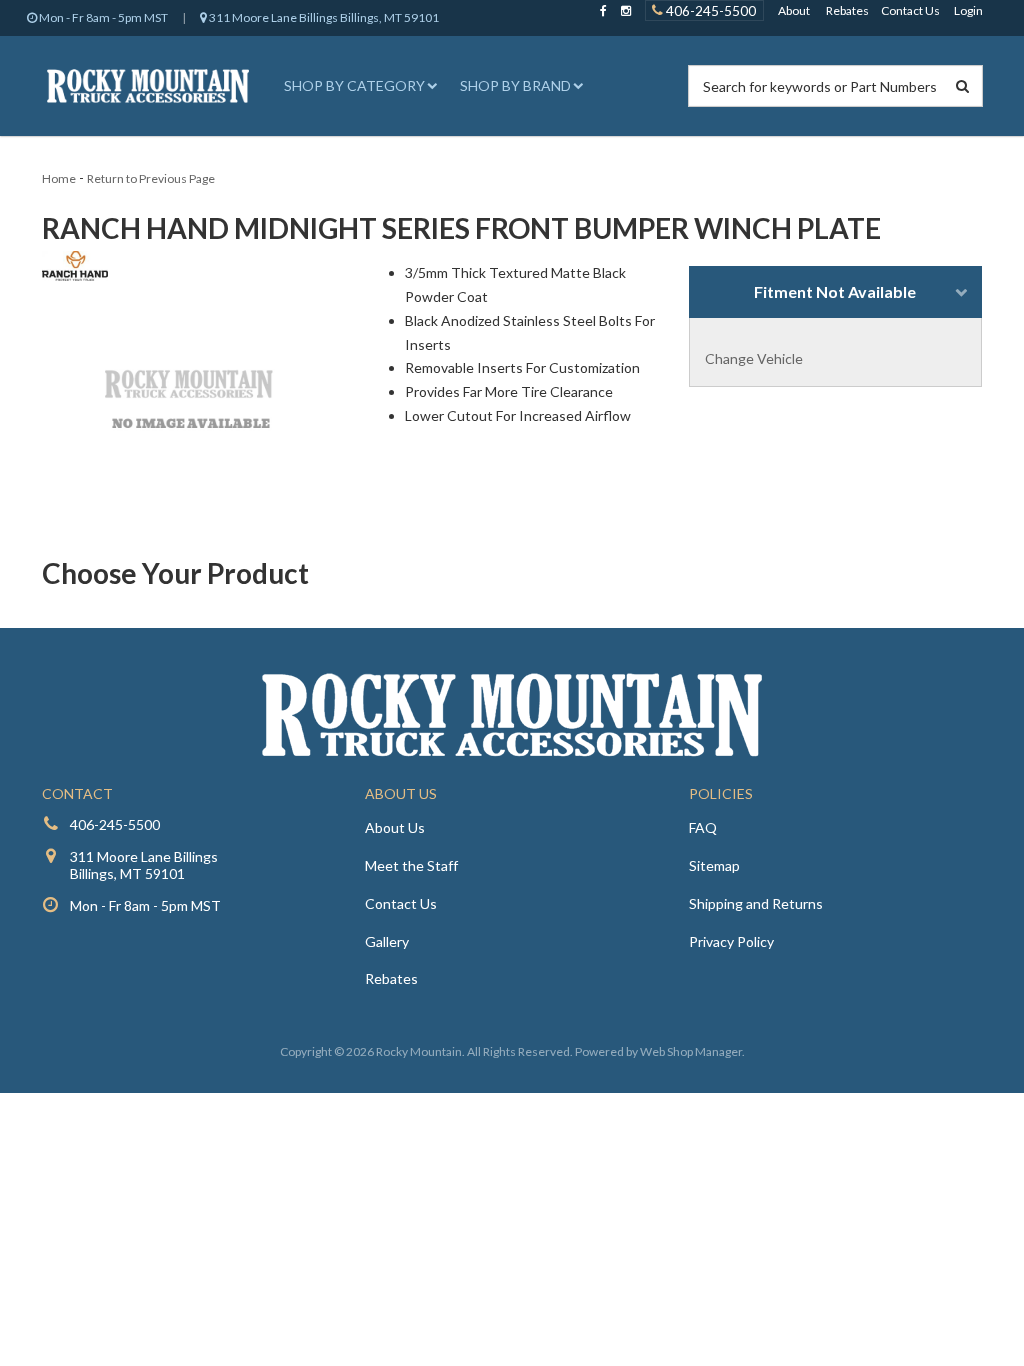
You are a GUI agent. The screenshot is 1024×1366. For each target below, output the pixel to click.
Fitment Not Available (835, 291)
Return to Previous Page (151, 178)
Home (59, 178)
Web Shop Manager (691, 1051)
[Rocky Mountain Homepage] (148, 86)
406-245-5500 (709, 10)
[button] (358, 86)
